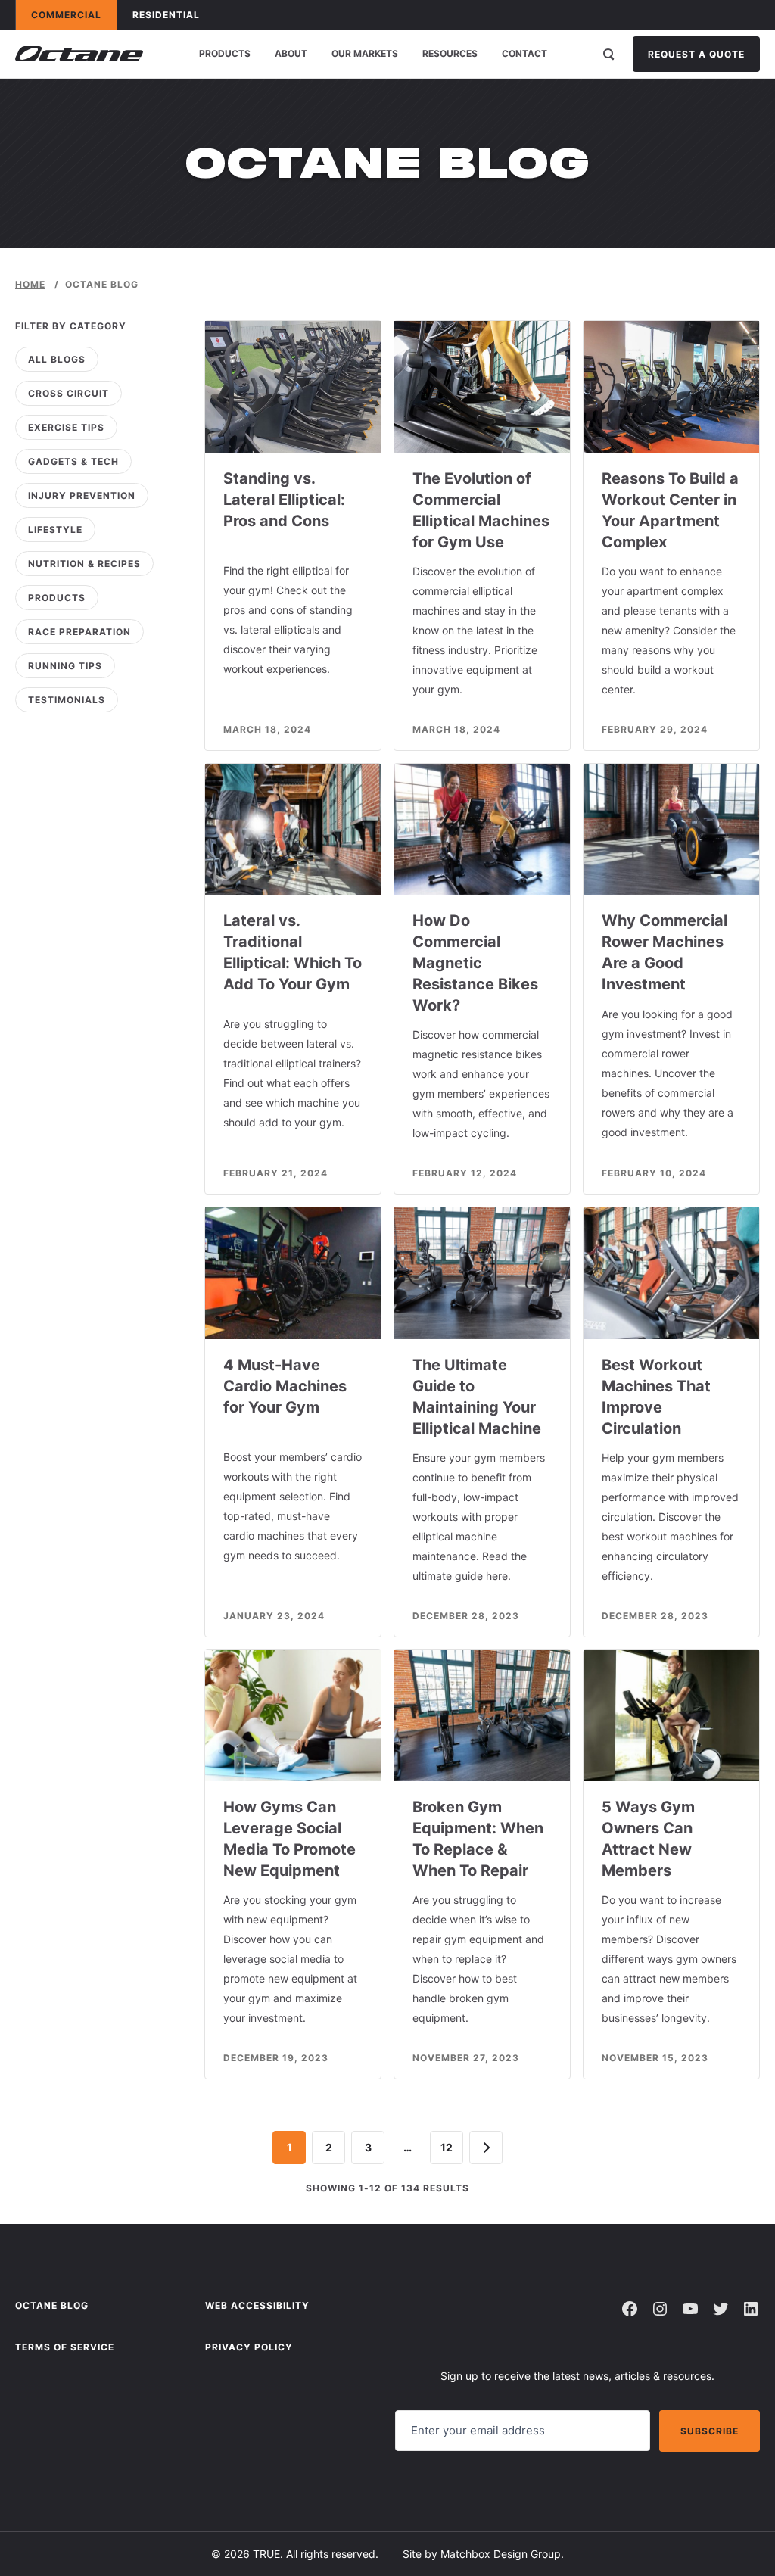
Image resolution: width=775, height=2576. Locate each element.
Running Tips (65, 666)
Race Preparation (79, 632)
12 (447, 2147)
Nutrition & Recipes (84, 564)
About (291, 53)
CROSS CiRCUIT (68, 393)
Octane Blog (52, 2305)
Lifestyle (55, 530)
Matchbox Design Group (501, 2554)
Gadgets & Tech (73, 461)
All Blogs (57, 359)
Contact (524, 53)
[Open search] (608, 54)
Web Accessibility (257, 2305)
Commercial (73, 14)
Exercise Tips (66, 427)
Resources (450, 53)
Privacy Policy (249, 2347)
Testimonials (67, 700)
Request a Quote (696, 54)
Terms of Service (65, 2347)
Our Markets (365, 53)
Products (225, 53)
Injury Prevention (82, 495)
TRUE (266, 2554)
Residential (173, 14)
